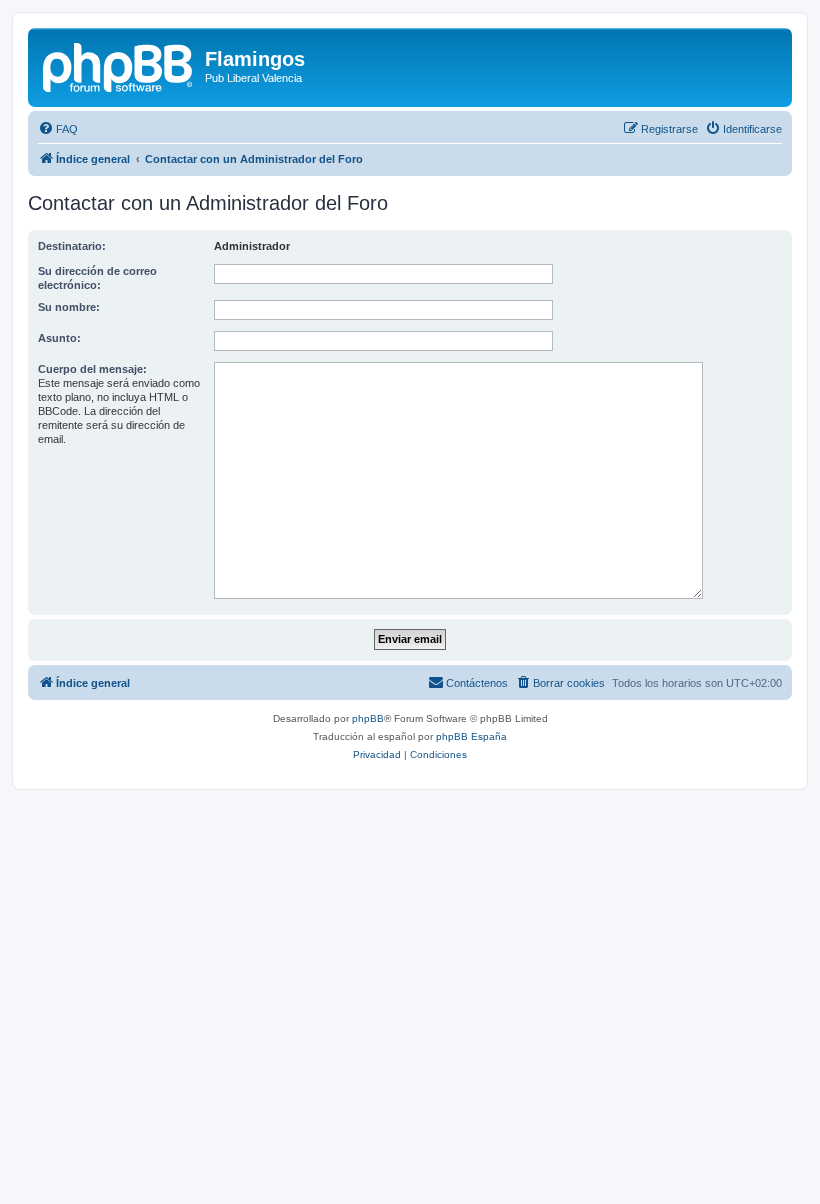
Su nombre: (69, 307)
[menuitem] (58, 129)
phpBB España (471, 736)
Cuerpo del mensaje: (92, 369)
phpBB (368, 718)
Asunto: (59, 338)
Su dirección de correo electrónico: (97, 278)
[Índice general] (119, 65)
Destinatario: (72, 246)
